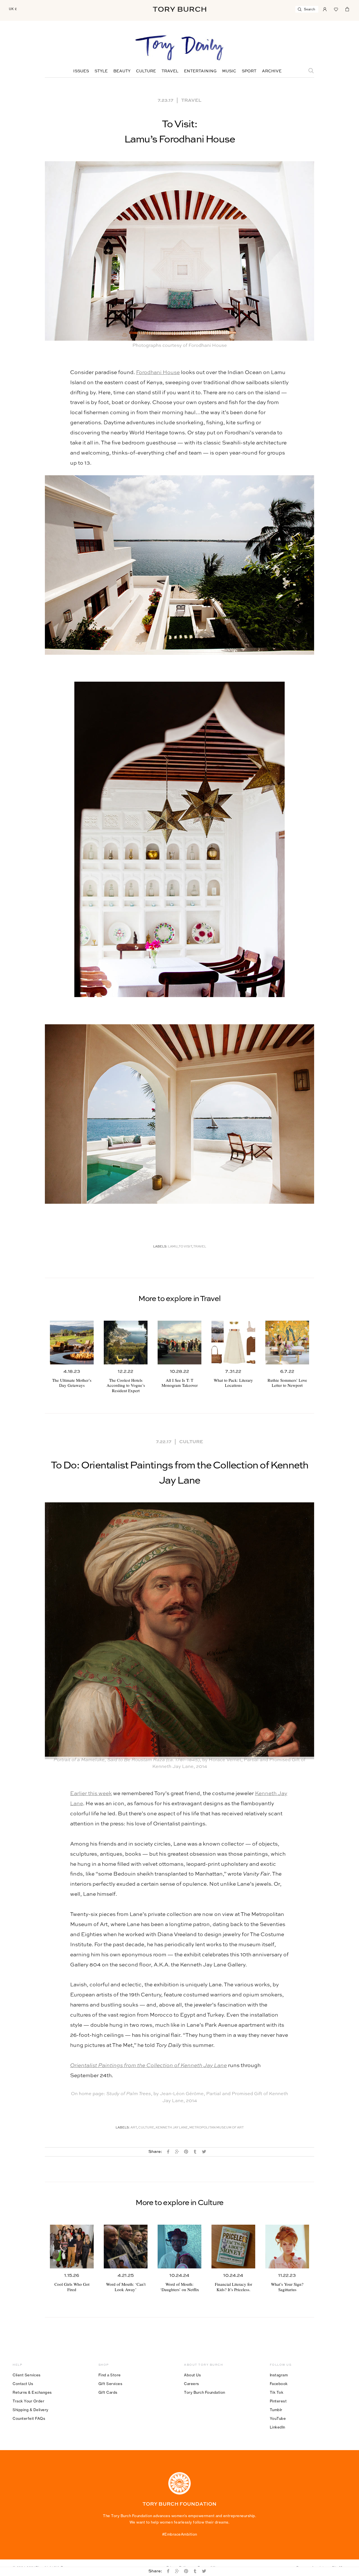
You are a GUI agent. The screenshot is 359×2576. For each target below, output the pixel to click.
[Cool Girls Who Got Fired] (72, 2247)
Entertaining (200, 71)
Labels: (160, 1247)
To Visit (185, 1247)
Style (101, 71)
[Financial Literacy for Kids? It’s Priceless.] (233, 2247)
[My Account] (325, 9)
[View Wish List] (336, 9)
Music (229, 71)
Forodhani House (158, 373)
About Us (192, 2375)
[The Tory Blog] (179, 48)
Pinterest (278, 2401)
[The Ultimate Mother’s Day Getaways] (72, 1343)
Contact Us (23, 2384)
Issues (81, 71)
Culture (146, 71)
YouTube (278, 2418)
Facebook (279, 2384)
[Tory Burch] (179, 9)
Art (134, 2128)
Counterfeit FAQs (29, 2418)
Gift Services (111, 2384)
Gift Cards (108, 2392)
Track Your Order (28, 2401)
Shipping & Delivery (31, 2410)
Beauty (122, 71)
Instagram (279, 2375)
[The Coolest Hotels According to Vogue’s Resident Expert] (126, 1343)
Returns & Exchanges (32, 2392)
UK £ (13, 9)
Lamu (173, 1247)
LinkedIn (278, 2427)
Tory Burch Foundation (205, 2392)
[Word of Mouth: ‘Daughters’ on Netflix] (179, 2247)
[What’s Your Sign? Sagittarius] (287, 2247)
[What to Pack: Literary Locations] (233, 1343)
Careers (192, 2384)
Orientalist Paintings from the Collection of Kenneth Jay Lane (149, 2066)
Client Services (27, 2375)
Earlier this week (91, 1794)
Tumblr (276, 2410)
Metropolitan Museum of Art (217, 2128)
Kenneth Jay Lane (172, 2128)
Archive (272, 71)
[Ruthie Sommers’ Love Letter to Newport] (287, 1343)
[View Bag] (347, 9)
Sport (249, 71)
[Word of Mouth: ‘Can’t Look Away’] (126, 2247)
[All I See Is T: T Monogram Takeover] (179, 1343)
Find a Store (110, 2375)
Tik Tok (277, 2392)
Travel (170, 71)
